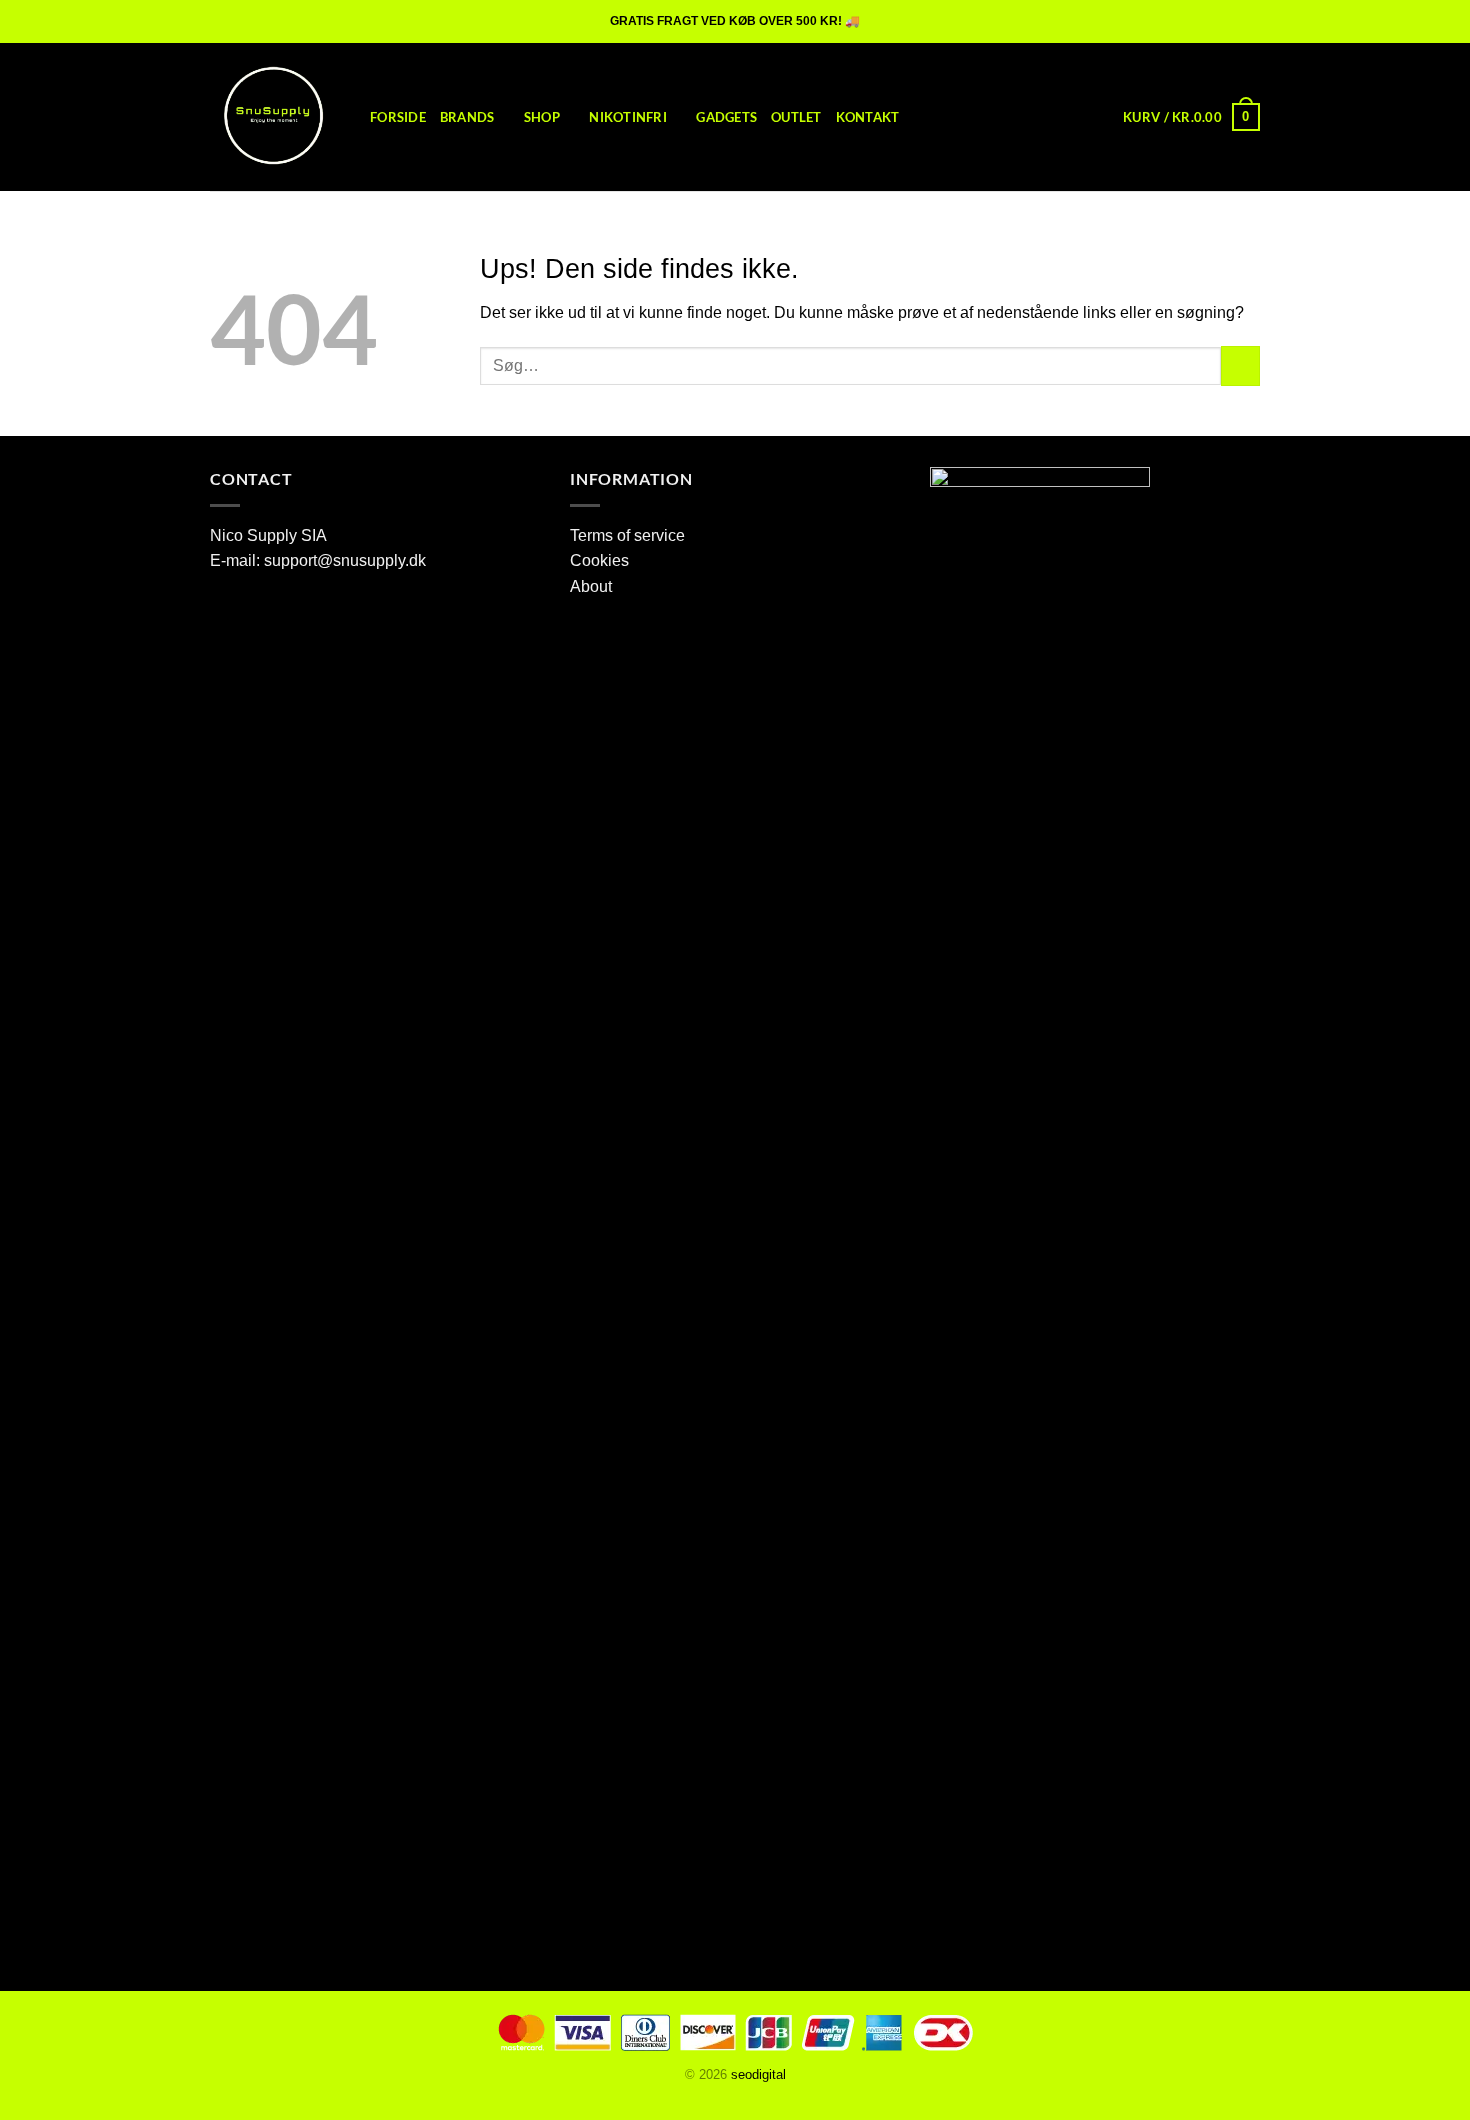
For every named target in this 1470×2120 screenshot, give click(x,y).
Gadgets (726, 117)
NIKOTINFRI (628, 117)
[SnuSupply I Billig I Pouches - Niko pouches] (275, 117)
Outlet (796, 117)
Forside (398, 117)
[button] (1191, 117)
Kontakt (868, 117)
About (591, 586)
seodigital (758, 2074)
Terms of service (627, 535)
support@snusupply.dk (347, 560)
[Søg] (1101, 117)
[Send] (1240, 365)
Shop (542, 117)
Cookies (599, 560)
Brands (467, 117)
